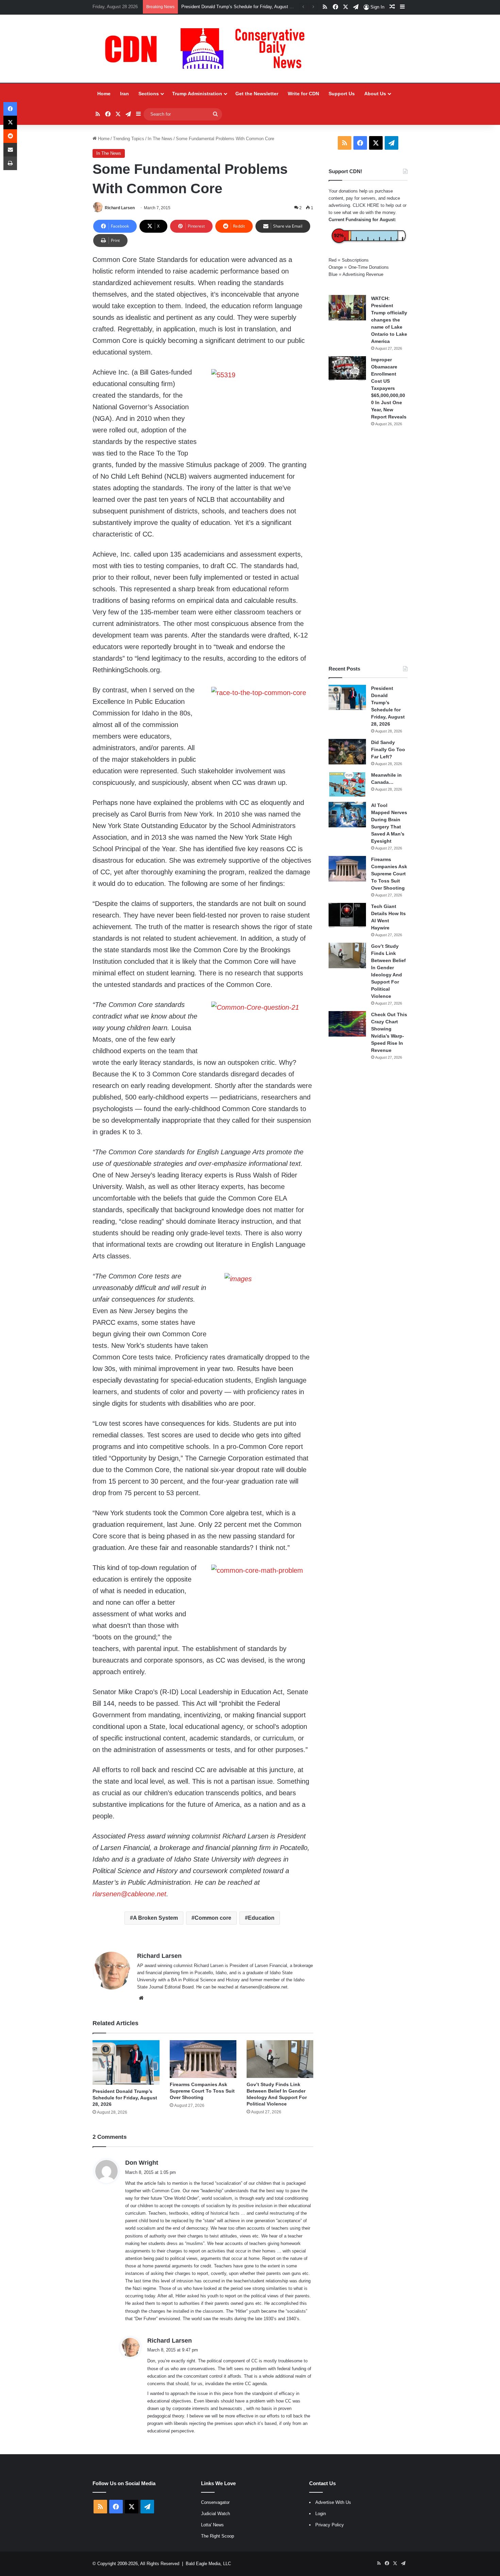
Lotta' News (212, 2525)
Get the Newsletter (257, 94)
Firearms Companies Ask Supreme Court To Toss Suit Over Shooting (202, 2091)
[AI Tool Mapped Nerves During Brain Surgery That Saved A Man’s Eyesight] (347, 815)
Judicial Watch (215, 2514)
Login (321, 2514)
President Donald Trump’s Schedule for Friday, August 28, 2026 (125, 2098)
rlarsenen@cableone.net (129, 1894)
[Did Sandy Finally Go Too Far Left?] (347, 752)
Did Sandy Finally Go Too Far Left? (216, 7)
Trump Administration (197, 94)
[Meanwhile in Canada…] (347, 784)
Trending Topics (129, 139)
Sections (149, 94)
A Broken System (155, 1918)
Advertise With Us (333, 2502)
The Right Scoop (218, 2536)
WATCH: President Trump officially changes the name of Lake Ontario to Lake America (389, 320)
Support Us (342, 94)
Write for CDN (303, 94)
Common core (213, 1918)
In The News (160, 139)
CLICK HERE (366, 205)
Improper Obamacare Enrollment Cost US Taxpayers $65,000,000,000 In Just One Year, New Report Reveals (389, 388)
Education (261, 1918)
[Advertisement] (368, 546)
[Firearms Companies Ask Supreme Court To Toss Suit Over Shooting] (203, 2059)
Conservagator (215, 2502)
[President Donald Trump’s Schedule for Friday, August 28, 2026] (126, 2062)
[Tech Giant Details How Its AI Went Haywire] (347, 916)
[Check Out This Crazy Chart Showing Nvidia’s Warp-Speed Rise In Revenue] (347, 1024)
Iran (124, 94)
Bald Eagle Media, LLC (208, 2564)
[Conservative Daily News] (208, 49)
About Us (375, 94)
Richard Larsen (120, 208)
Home (104, 94)
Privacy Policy (330, 2525)
